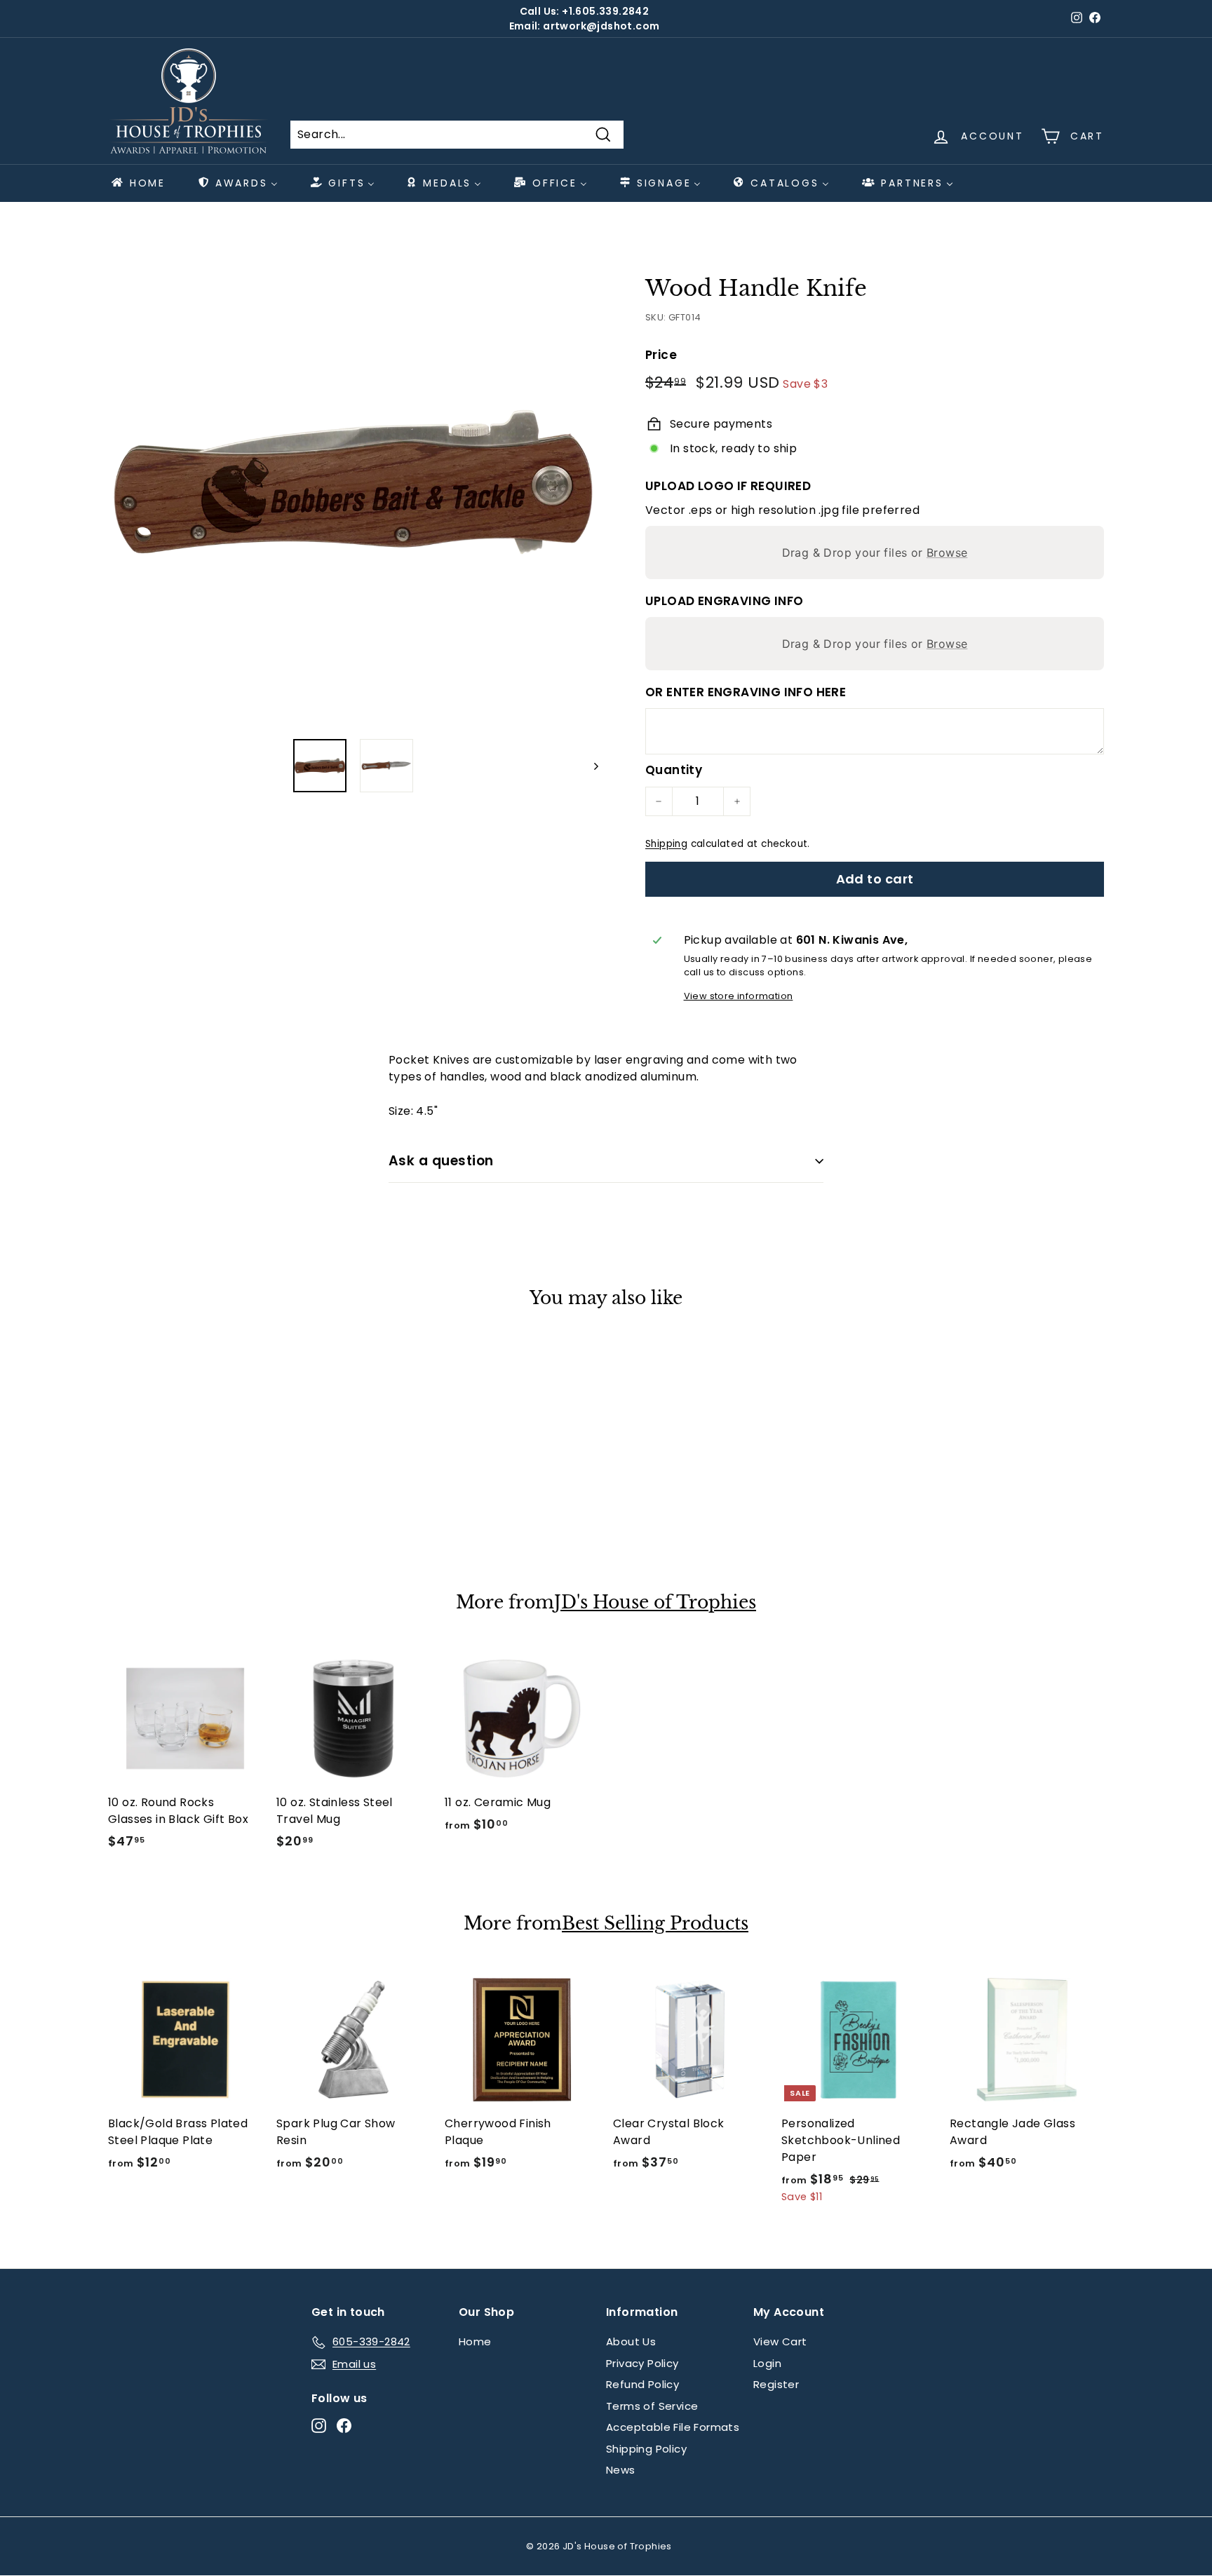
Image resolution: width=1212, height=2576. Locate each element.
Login (767, 2363)
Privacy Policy (642, 2363)
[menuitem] (137, 183)
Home (475, 2341)
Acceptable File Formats (673, 2427)
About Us (631, 2341)
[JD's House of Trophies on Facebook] (344, 2426)
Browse (947, 553)
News (621, 2470)
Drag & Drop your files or (875, 553)
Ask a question (441, 1161)
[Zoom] (353, 482)
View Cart (780, 2341)
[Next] (590, 766)
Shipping (666, 844)
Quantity (674, 770)
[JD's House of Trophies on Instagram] (319, 2426)
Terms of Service (652, 2406)
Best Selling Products (655, 1924)
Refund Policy (642, 2384)
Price (661, 355)
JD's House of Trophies (655, 1603)
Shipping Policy (646, 2449)
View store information (739, 996)
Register (776, 2384)
